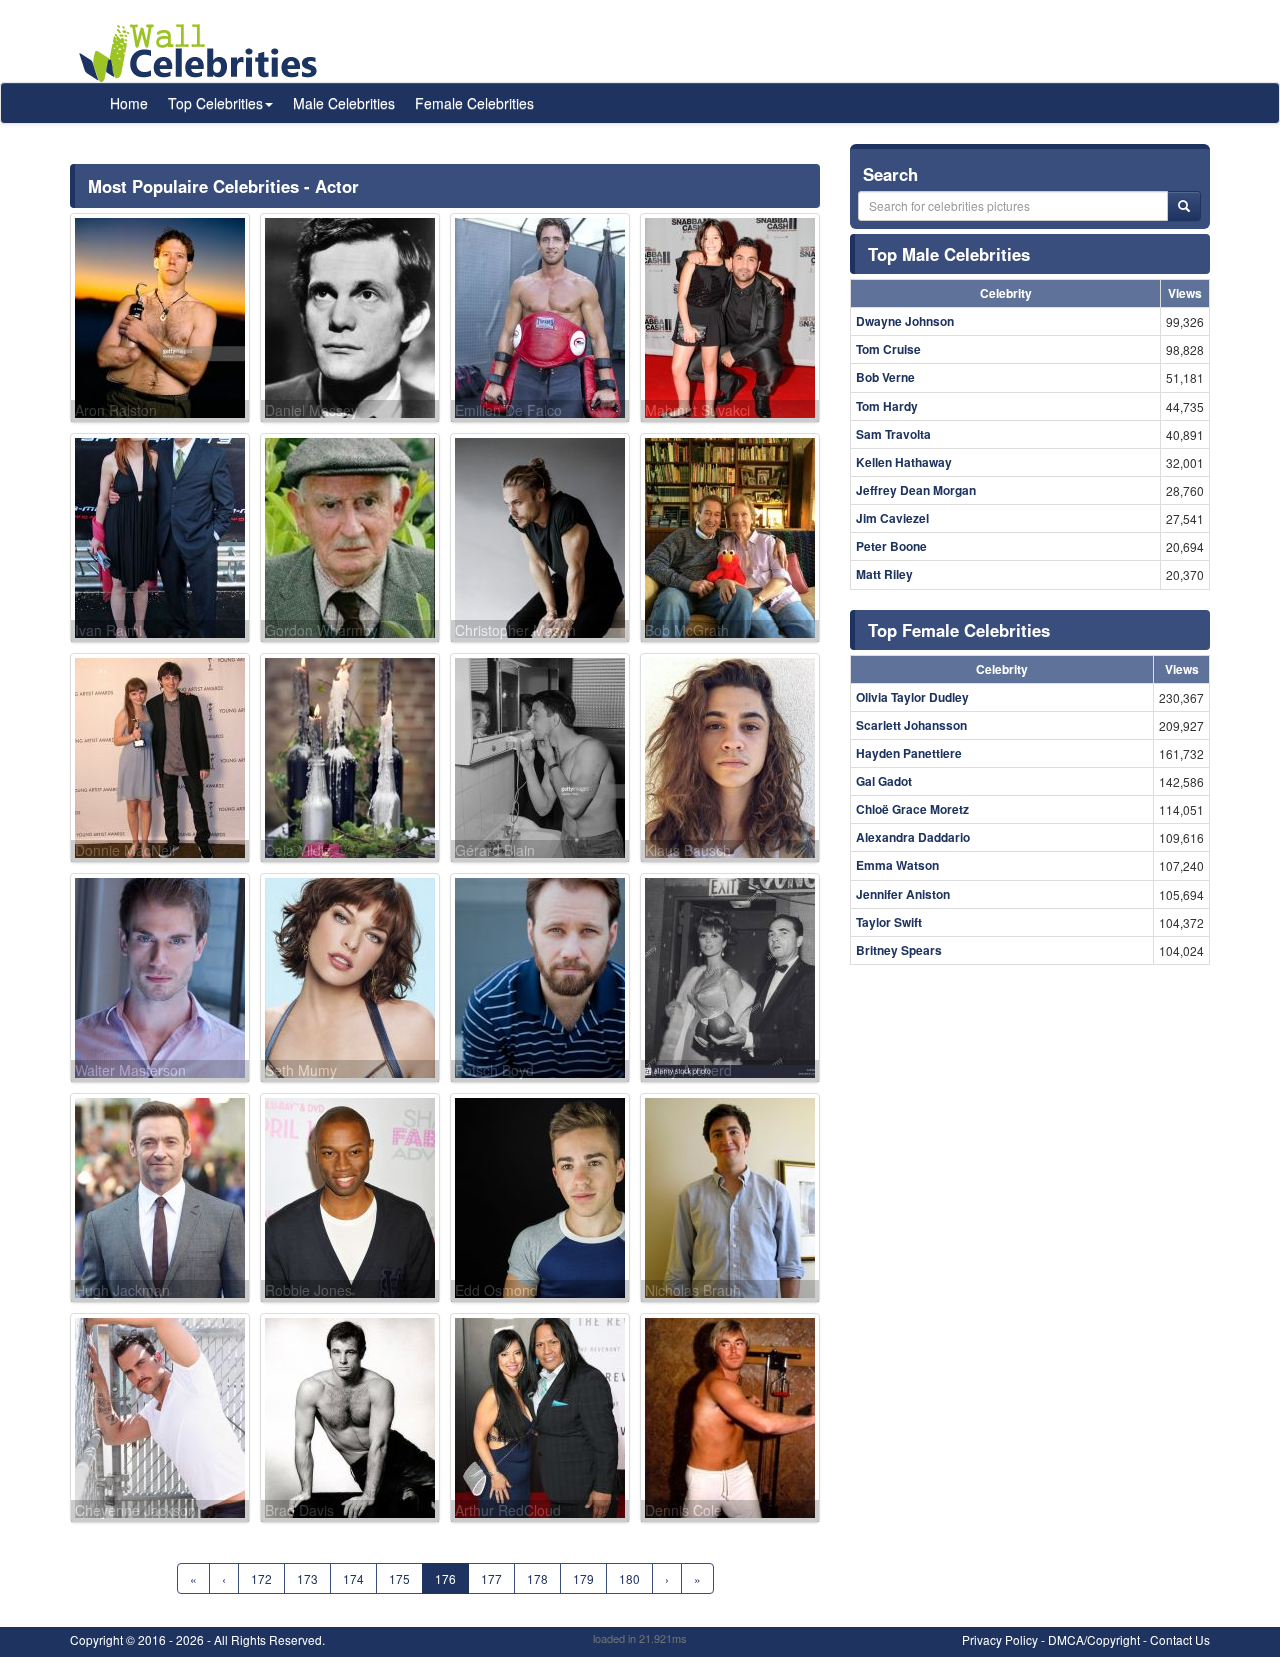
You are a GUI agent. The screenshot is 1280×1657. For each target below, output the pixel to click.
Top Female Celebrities (959, 630)
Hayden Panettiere (909, 753)
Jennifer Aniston (903, 894)
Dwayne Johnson (905, 321)
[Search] (1184, 206)
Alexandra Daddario (913, 837)
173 (307, 1578)
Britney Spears (899, 950)
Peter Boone (891, 546)
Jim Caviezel (892, 518)
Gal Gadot (884, 781)
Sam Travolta (893, 434)
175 (399, 1578)
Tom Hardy (887, 406)
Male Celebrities (344, 103)
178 (537, 1578)
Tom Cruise (888, 349)
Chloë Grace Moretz (912, 809)
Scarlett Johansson (911, 725)
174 (353, 1578)
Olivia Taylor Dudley (912, 697)
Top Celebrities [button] (215, 103)
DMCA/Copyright (1094, 1639)
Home (129, 103)
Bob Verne (885, 377)
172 (261, 1578)
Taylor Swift (889, 922)
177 (491, 1578)
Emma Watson (897, 865)
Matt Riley (884, 574)
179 (583, 1578)
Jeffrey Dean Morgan (916, 490)
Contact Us (1180, 1639)
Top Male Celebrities (949, 254)
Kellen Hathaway (904, 462)
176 (445, 1578)
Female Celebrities (474, 103)
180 (629, 1578)
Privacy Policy (1000, 1639)
